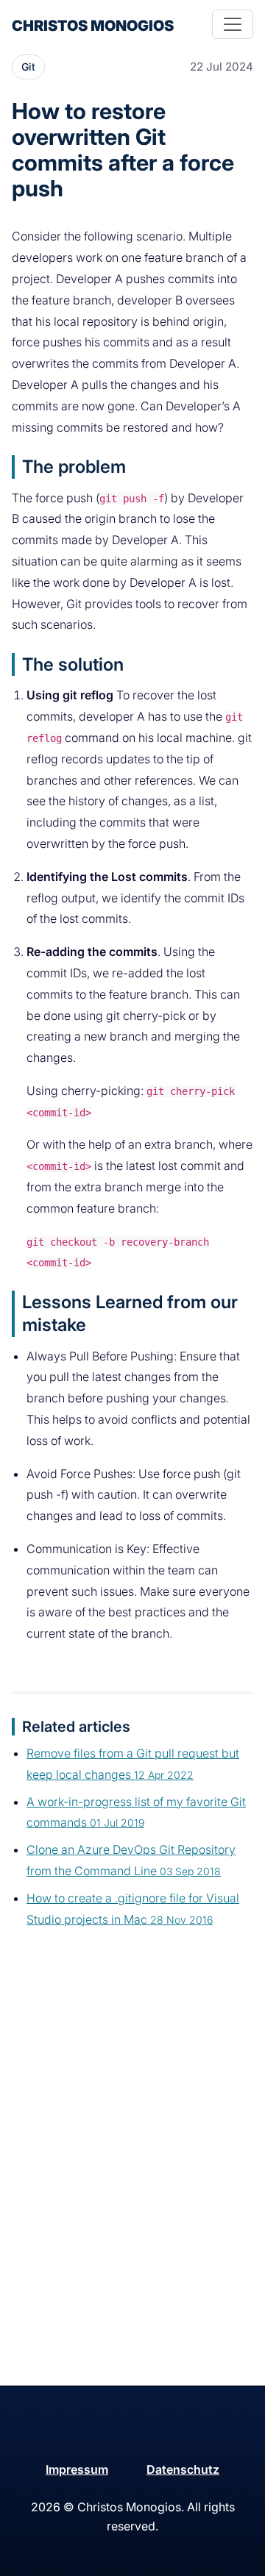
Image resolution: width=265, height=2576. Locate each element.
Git (28, 67)
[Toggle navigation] (233, 24)
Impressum (77, 2469)
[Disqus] (132, 2196)
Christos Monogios (93, 26)
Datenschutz (183, 2469)
